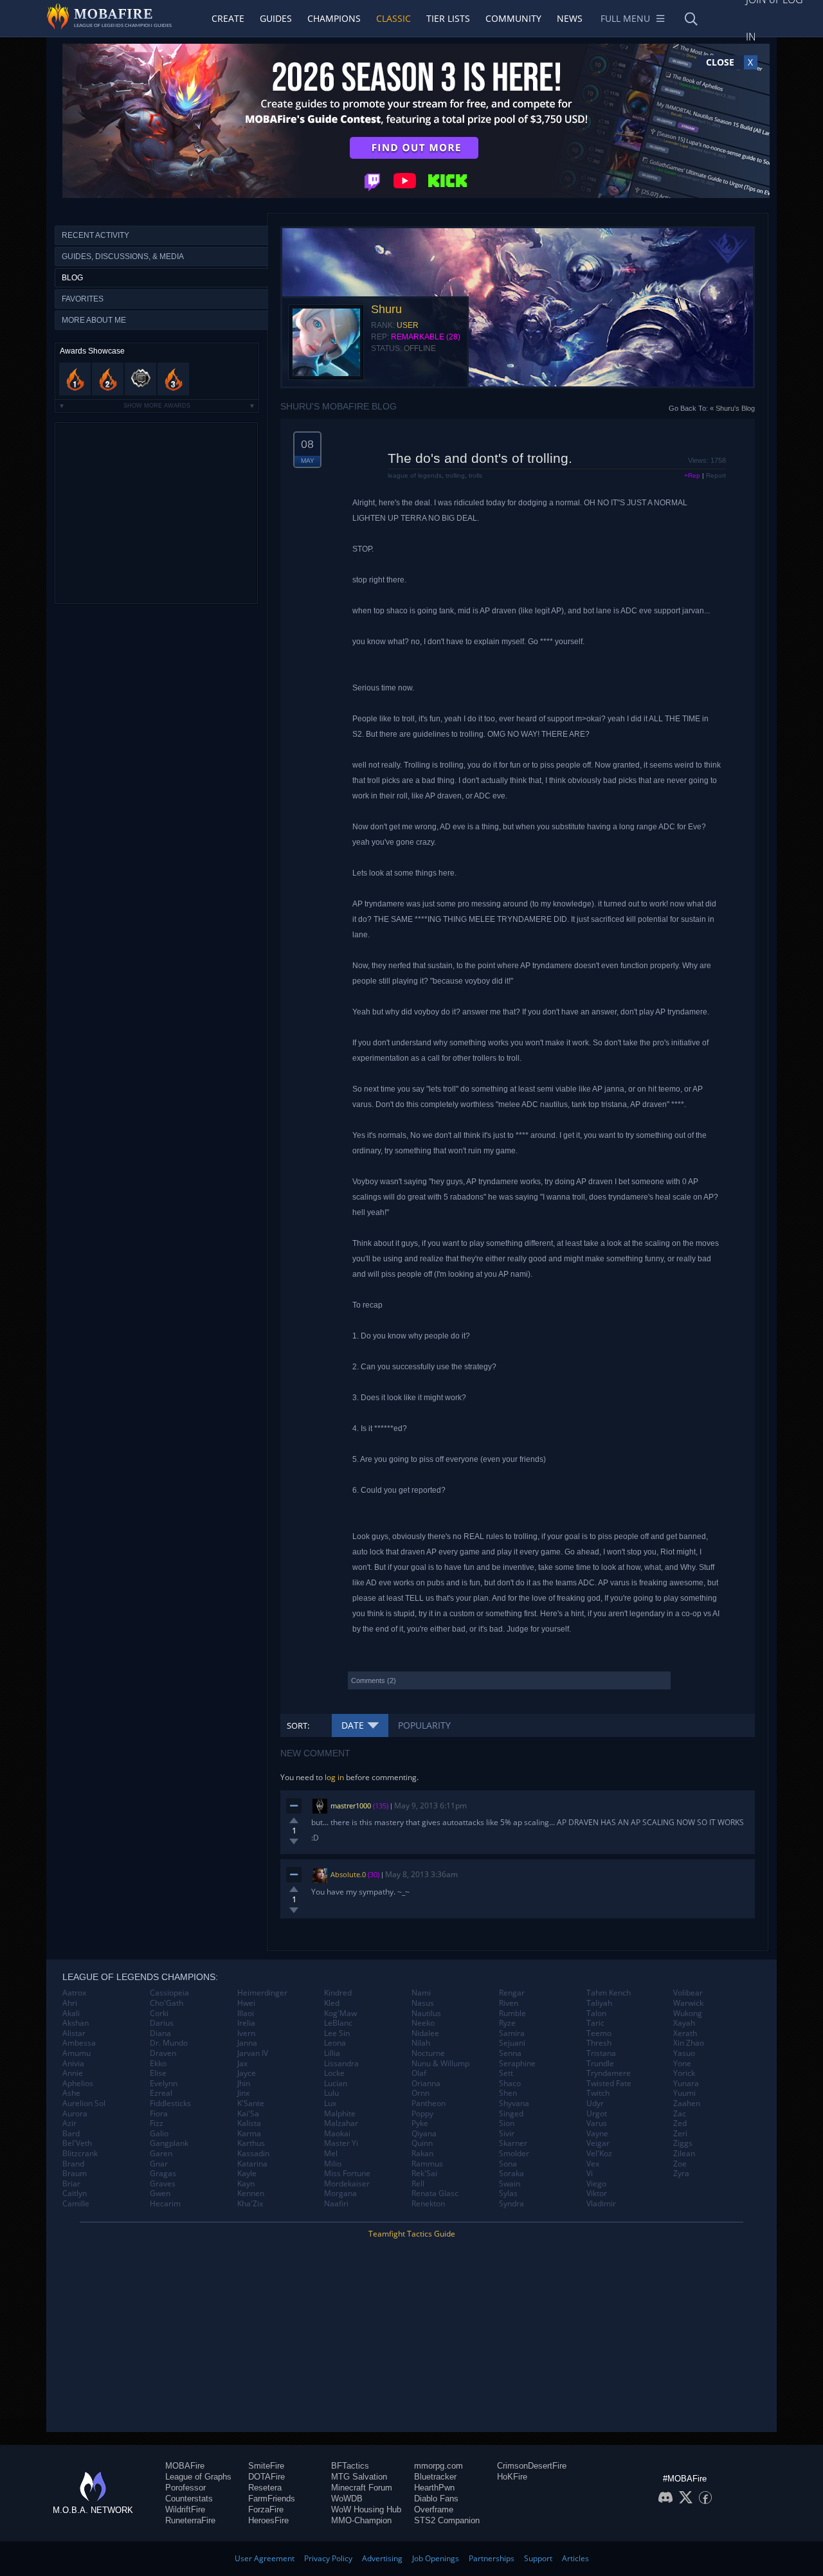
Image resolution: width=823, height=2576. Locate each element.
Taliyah (599, 2003)
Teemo (599, 2033)
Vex (593, 2164)
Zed (680, 2123)
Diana (160, 2033)
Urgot (597, 2114)
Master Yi (341, 2143)
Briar (71, 2184)
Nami (421, 1993)
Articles (575, 2558)
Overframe (434, 2509)
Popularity (424, 1725)
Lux (330, 2103)
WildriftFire (185, 2509)
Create (228, 18)
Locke (334, 2073)
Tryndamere (609, 2073)
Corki (159, 2013)
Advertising (382, 2558)
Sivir (507, 2134)
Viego (596, 2184)
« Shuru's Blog (732, 408)
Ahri (70, 2003)
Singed (511, 2114)
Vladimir (601, 2204)
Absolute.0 (348, 1874)
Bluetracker (435, 2477)
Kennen (251, 2193)
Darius (162, 2023)
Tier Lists (448, 18)
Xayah (684, 2023)
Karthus (251, 2143)
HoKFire (512, 2477)
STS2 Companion (447, 2520)
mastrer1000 (351, 1806)
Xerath (685, 2033)
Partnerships (492, 2558)
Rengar (512, 1993)
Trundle (600, 2064)
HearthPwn (434, 2488)
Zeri (680, 2134)
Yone (682, 2064)
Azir (69, 2123)
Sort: (298, 1725)
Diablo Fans (436, 2499)
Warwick (688, 2003)
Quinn (422, 2143)
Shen (508, 2093)
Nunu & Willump (440, 2064)
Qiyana (424, 2134)
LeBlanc (338, 2023)
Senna (510, 2053)
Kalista (249, 2123)
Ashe (71, 2093)
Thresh (599, 2043)
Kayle (247, 2174)
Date (353, 1725)
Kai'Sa (248, 2114)
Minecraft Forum (362, 2488)
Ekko (158, 2064)
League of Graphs (198, 2477)
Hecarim (165, 2204)
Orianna (426, 2084)
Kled (332, 2003)
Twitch (598, 2093)
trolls (475, 475)
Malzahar (341, 2123)
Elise (158, 2073)
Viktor (597, 2193)
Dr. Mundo (169, 2043)
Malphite (340, 2114)
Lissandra (341, 2064)
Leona (335, 2043)
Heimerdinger (262, 1993)
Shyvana (514, 2103)
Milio (333, 2164)
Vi (590, 2174)
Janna (247, 2043)
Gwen (160, 2193)
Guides (276, 18)
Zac (680, 2114)
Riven (509, 2003)
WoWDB (347, 2499)
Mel (331, 2154)
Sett (506, 2073)
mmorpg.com (439, 2466)
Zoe (680, 2164)
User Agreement (265, 2558)
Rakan (422, 2154)
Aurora (75, 2114)
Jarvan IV (253, 2053)
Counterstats (189, 2499)
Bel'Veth (77, 2143)
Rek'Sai (424, 2174)
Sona (508, 2164)
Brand (73, 2164)
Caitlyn (75, 2193)
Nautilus (426, 2013)
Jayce (247, 2073)
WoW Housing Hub (366, 2509)
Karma (249, 2134)
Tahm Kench (609, 1993)
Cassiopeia (169, 1993)
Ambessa (79, 2043)
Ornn (421, 2093)
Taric (595, 2023)
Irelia (246, 2023)
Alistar (74, 2033)
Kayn (246, 2184)
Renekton (428, 2204)
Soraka (511, 2174)
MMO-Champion (361, 2520)
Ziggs (683, 2143)
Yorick (684, 2073)
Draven (163, 2053)
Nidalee (425, 2033)
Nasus (423, 2003)
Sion (507, 2123)
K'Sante (251, 2103)
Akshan (76, 2023)
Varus (597, 2123)
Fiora (159, 2114)
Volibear (688, 1993)
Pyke (420, 2123)
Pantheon (429, 2103)
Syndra (511, 2204)
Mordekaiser (347, 2184)
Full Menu (625, 18)
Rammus (427, 2164)
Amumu (77, 2053)
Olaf (419, 2073)
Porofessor (185, 2488)
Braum (75, 2174)
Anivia (73, 2064)
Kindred (338, 1993)
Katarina (252, 2164)
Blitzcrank (80, 2154)
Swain (510, 2184)
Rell (418, 2184)
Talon (596, 2013)
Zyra (681, 2174)
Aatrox (74, 1993)
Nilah (421, 2043)
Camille (76, 2204)
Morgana (340, 2193)
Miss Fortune (347, 2174)
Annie (73, 2073)
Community (513, 18)
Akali (71, 2013)
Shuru (386, 309)
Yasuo (684, 2053)
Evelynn (164, 2084)
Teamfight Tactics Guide (412, 2234)
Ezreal (161, 2093)
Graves (163, 2184)
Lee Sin (337, 2033)
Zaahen (687, 2103)
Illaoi (246, 2013)
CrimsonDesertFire (532, 2466)
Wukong (688, 2013)
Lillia (332, 2053)
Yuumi (684, 2093)
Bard (71, 2134)
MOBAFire (185, 2466)
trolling (455, 475)
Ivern (246, 2033)
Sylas (508, 2193)
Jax (242, 2064)
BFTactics (350, 2466)
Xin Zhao (689, 2043)
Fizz (157, 2123)
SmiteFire (266, 2466)
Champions (334, 18)
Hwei (246, 2003)
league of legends (415, 475)
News (570, 18)
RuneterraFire (190, 2520)
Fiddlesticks (170, 2103)
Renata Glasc (435, 2193)
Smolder (514, 2154)
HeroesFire (268, 2520)
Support (538, 2558)
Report (716, 475)
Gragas (163, 2174)
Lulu (331, 2093)
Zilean (684, 2154)
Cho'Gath (167, 2003)
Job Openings (436, 2558)
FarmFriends (272, 2499)
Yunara (686, 2084)
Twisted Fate (609, 2084)
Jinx (243, 2093)
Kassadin (253, 2154)
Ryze (507, 2023)
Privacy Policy (328, 2558)
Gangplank (169, 2143)
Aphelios (78, 2084)
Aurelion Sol (84, 2103)
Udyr (595, 2103)
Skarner (513, 2143)
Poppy (422, 2114)
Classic (393, 18)
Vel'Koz (599, 2154)
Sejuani (512, 2043)
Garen (161, 2154)
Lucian (336, 2084)
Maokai (337, 2134)
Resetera (265, 2488)
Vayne (597, 2134)
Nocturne (428, 2053)
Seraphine (517, 2064)
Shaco (510, 2084)
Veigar (598, 2143)
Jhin (244, 2084)
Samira (512, 2033)
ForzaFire (266, 2509)
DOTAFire (267, 2477)
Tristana (601, 2053)
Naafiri (336, 2204)
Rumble (512, 2013)
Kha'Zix (250, 2204)
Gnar (159, 2164)
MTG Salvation (359, 2477)
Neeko (423, 2023)
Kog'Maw (340, 2013)
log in (334, 1777)
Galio (159, 2134)
